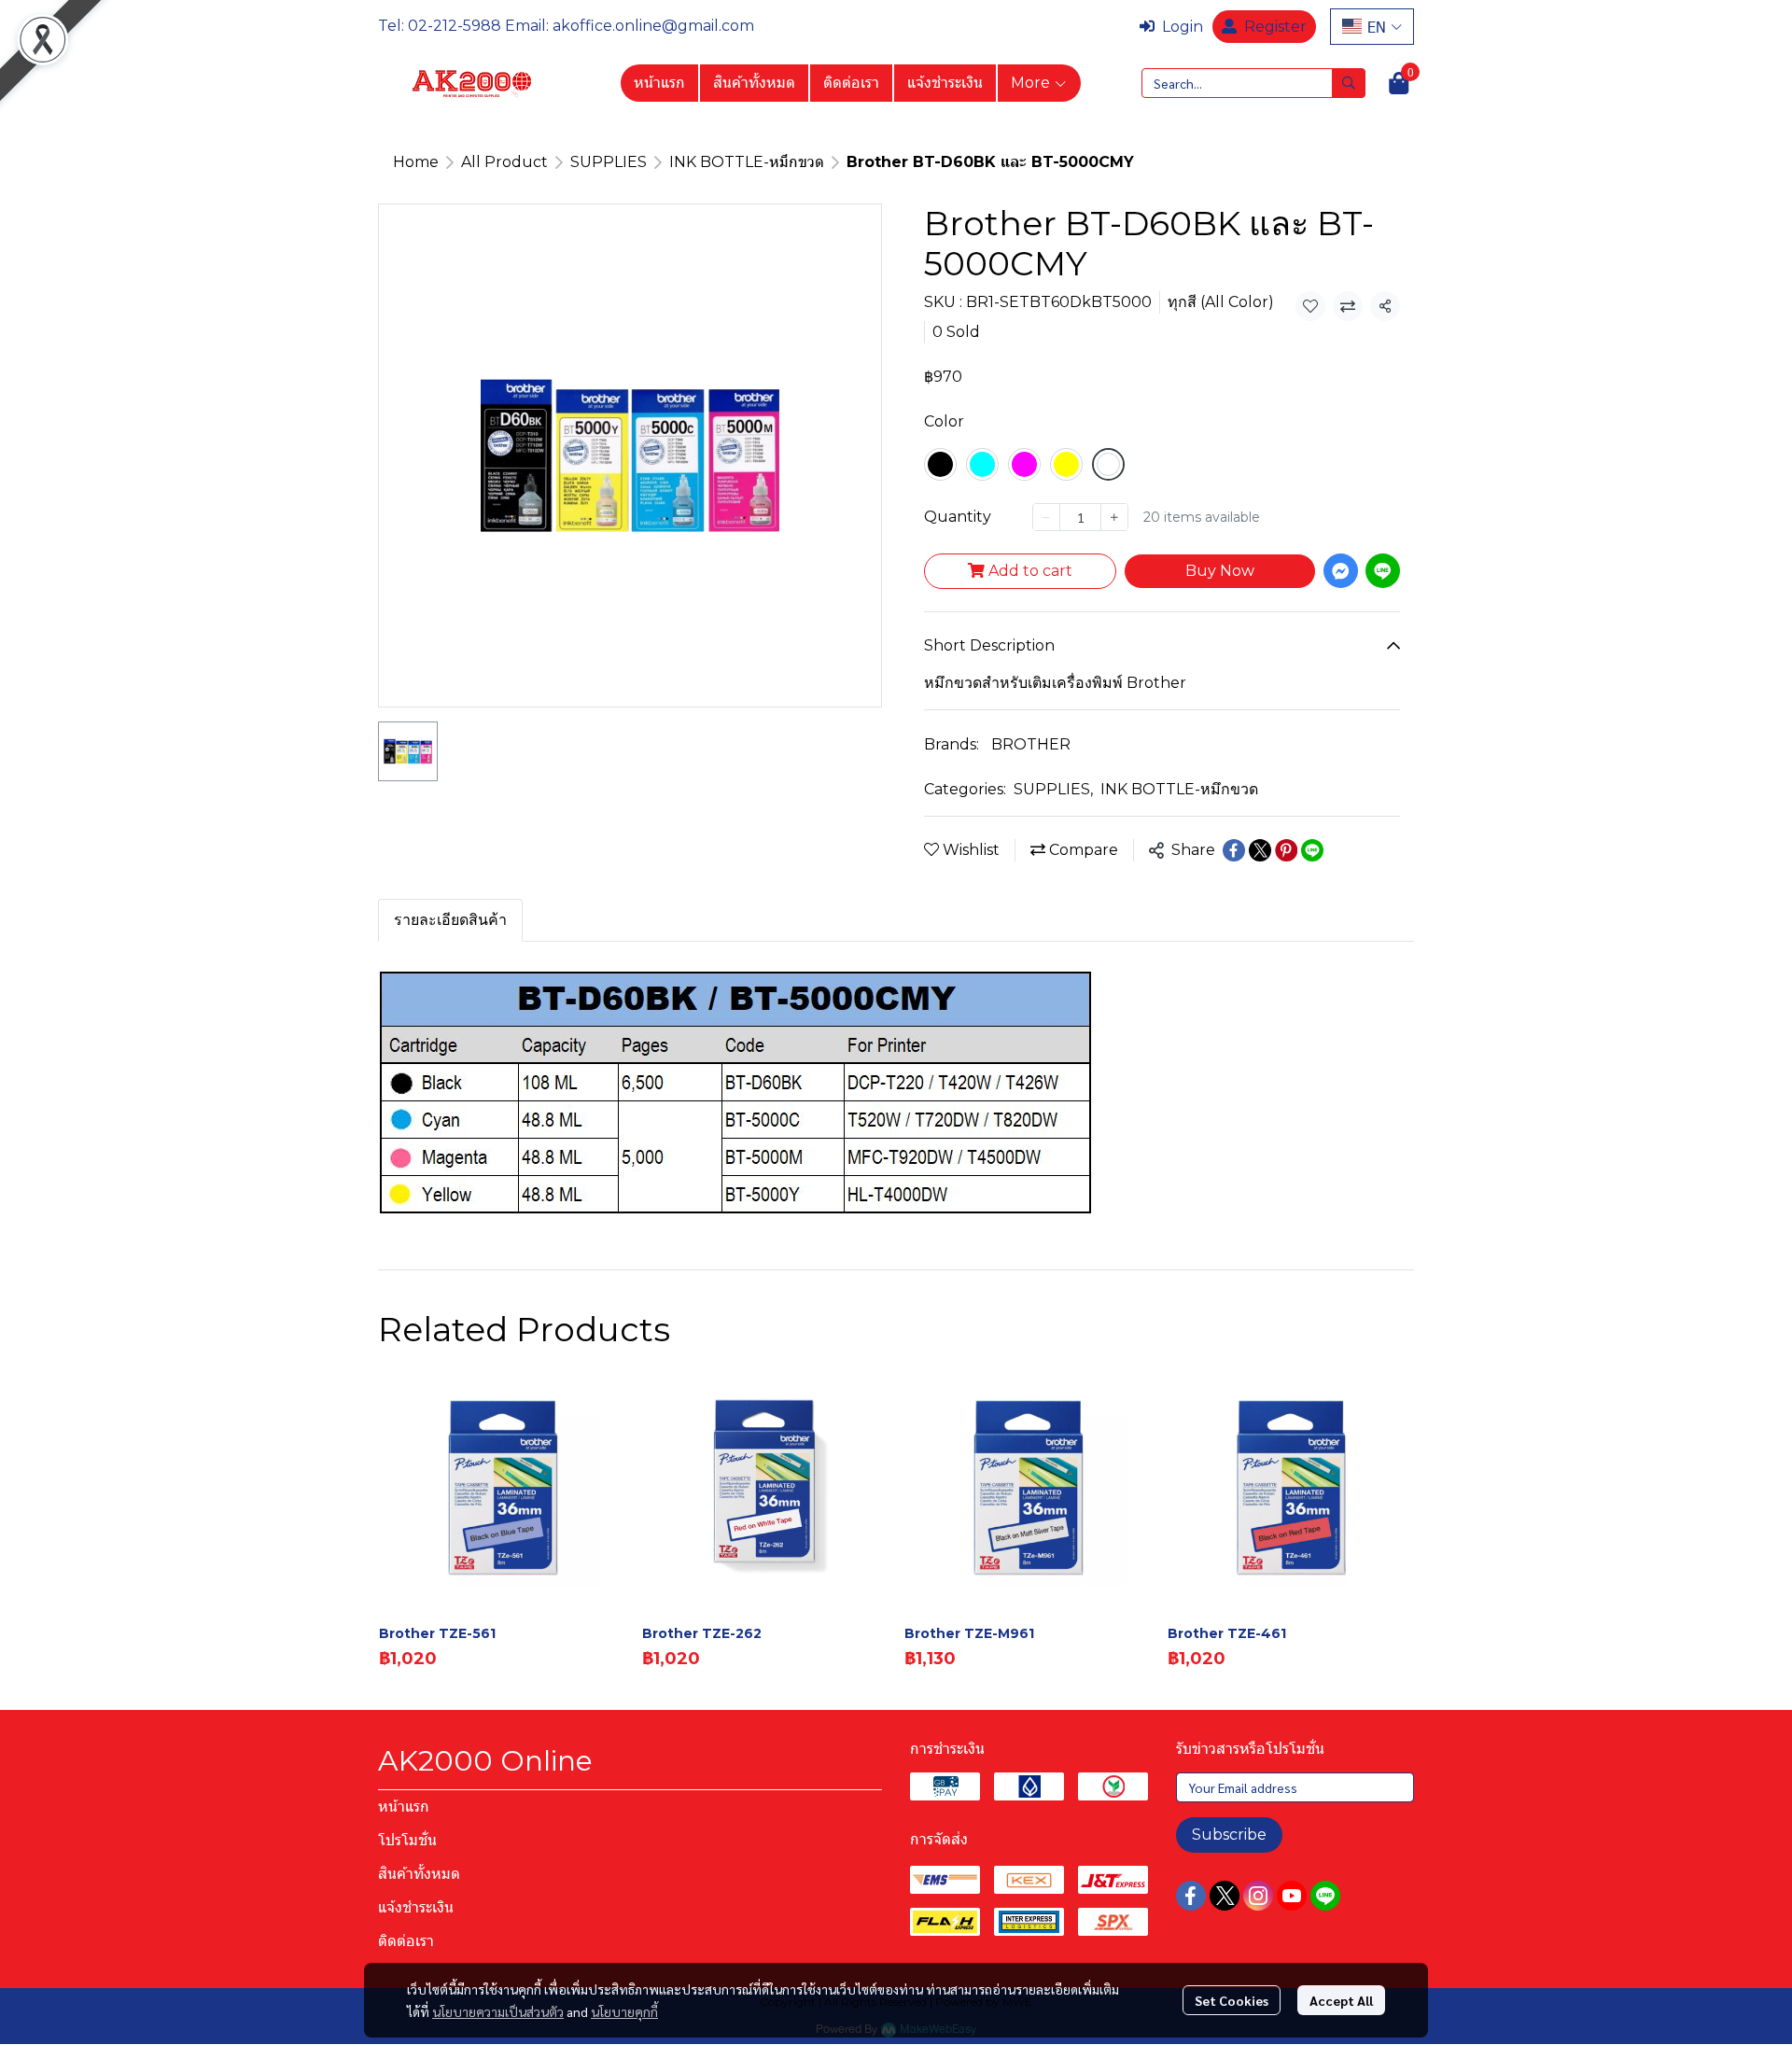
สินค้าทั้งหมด (754, 83)
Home (416, 162)
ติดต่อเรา (851, 83)
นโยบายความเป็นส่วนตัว (498, 2011)
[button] (1372, 27)
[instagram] (1258, 1896)
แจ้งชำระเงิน (945, 83)
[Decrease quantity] (1046, 517)
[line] (1325, 1896)
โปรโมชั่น (407, 1840)
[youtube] (1292, 1896)
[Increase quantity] (1114, 517)
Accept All (1341, 2000)
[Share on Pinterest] (1286, 850)
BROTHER (1031, 744)
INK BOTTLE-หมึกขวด (747, 162)
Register (1275, 27)
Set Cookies (1232, 2000)
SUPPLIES (609, 162)
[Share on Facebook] (1234, 850)
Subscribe (1229, 1835)
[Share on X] (1260, 850)
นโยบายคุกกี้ (624, 2011)
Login (1183, 27)
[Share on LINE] (1312, 850)
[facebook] (1191, 1896)
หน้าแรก (659, 83)
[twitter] (1225, 1896)
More (1032, 83)
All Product (504, 162)
